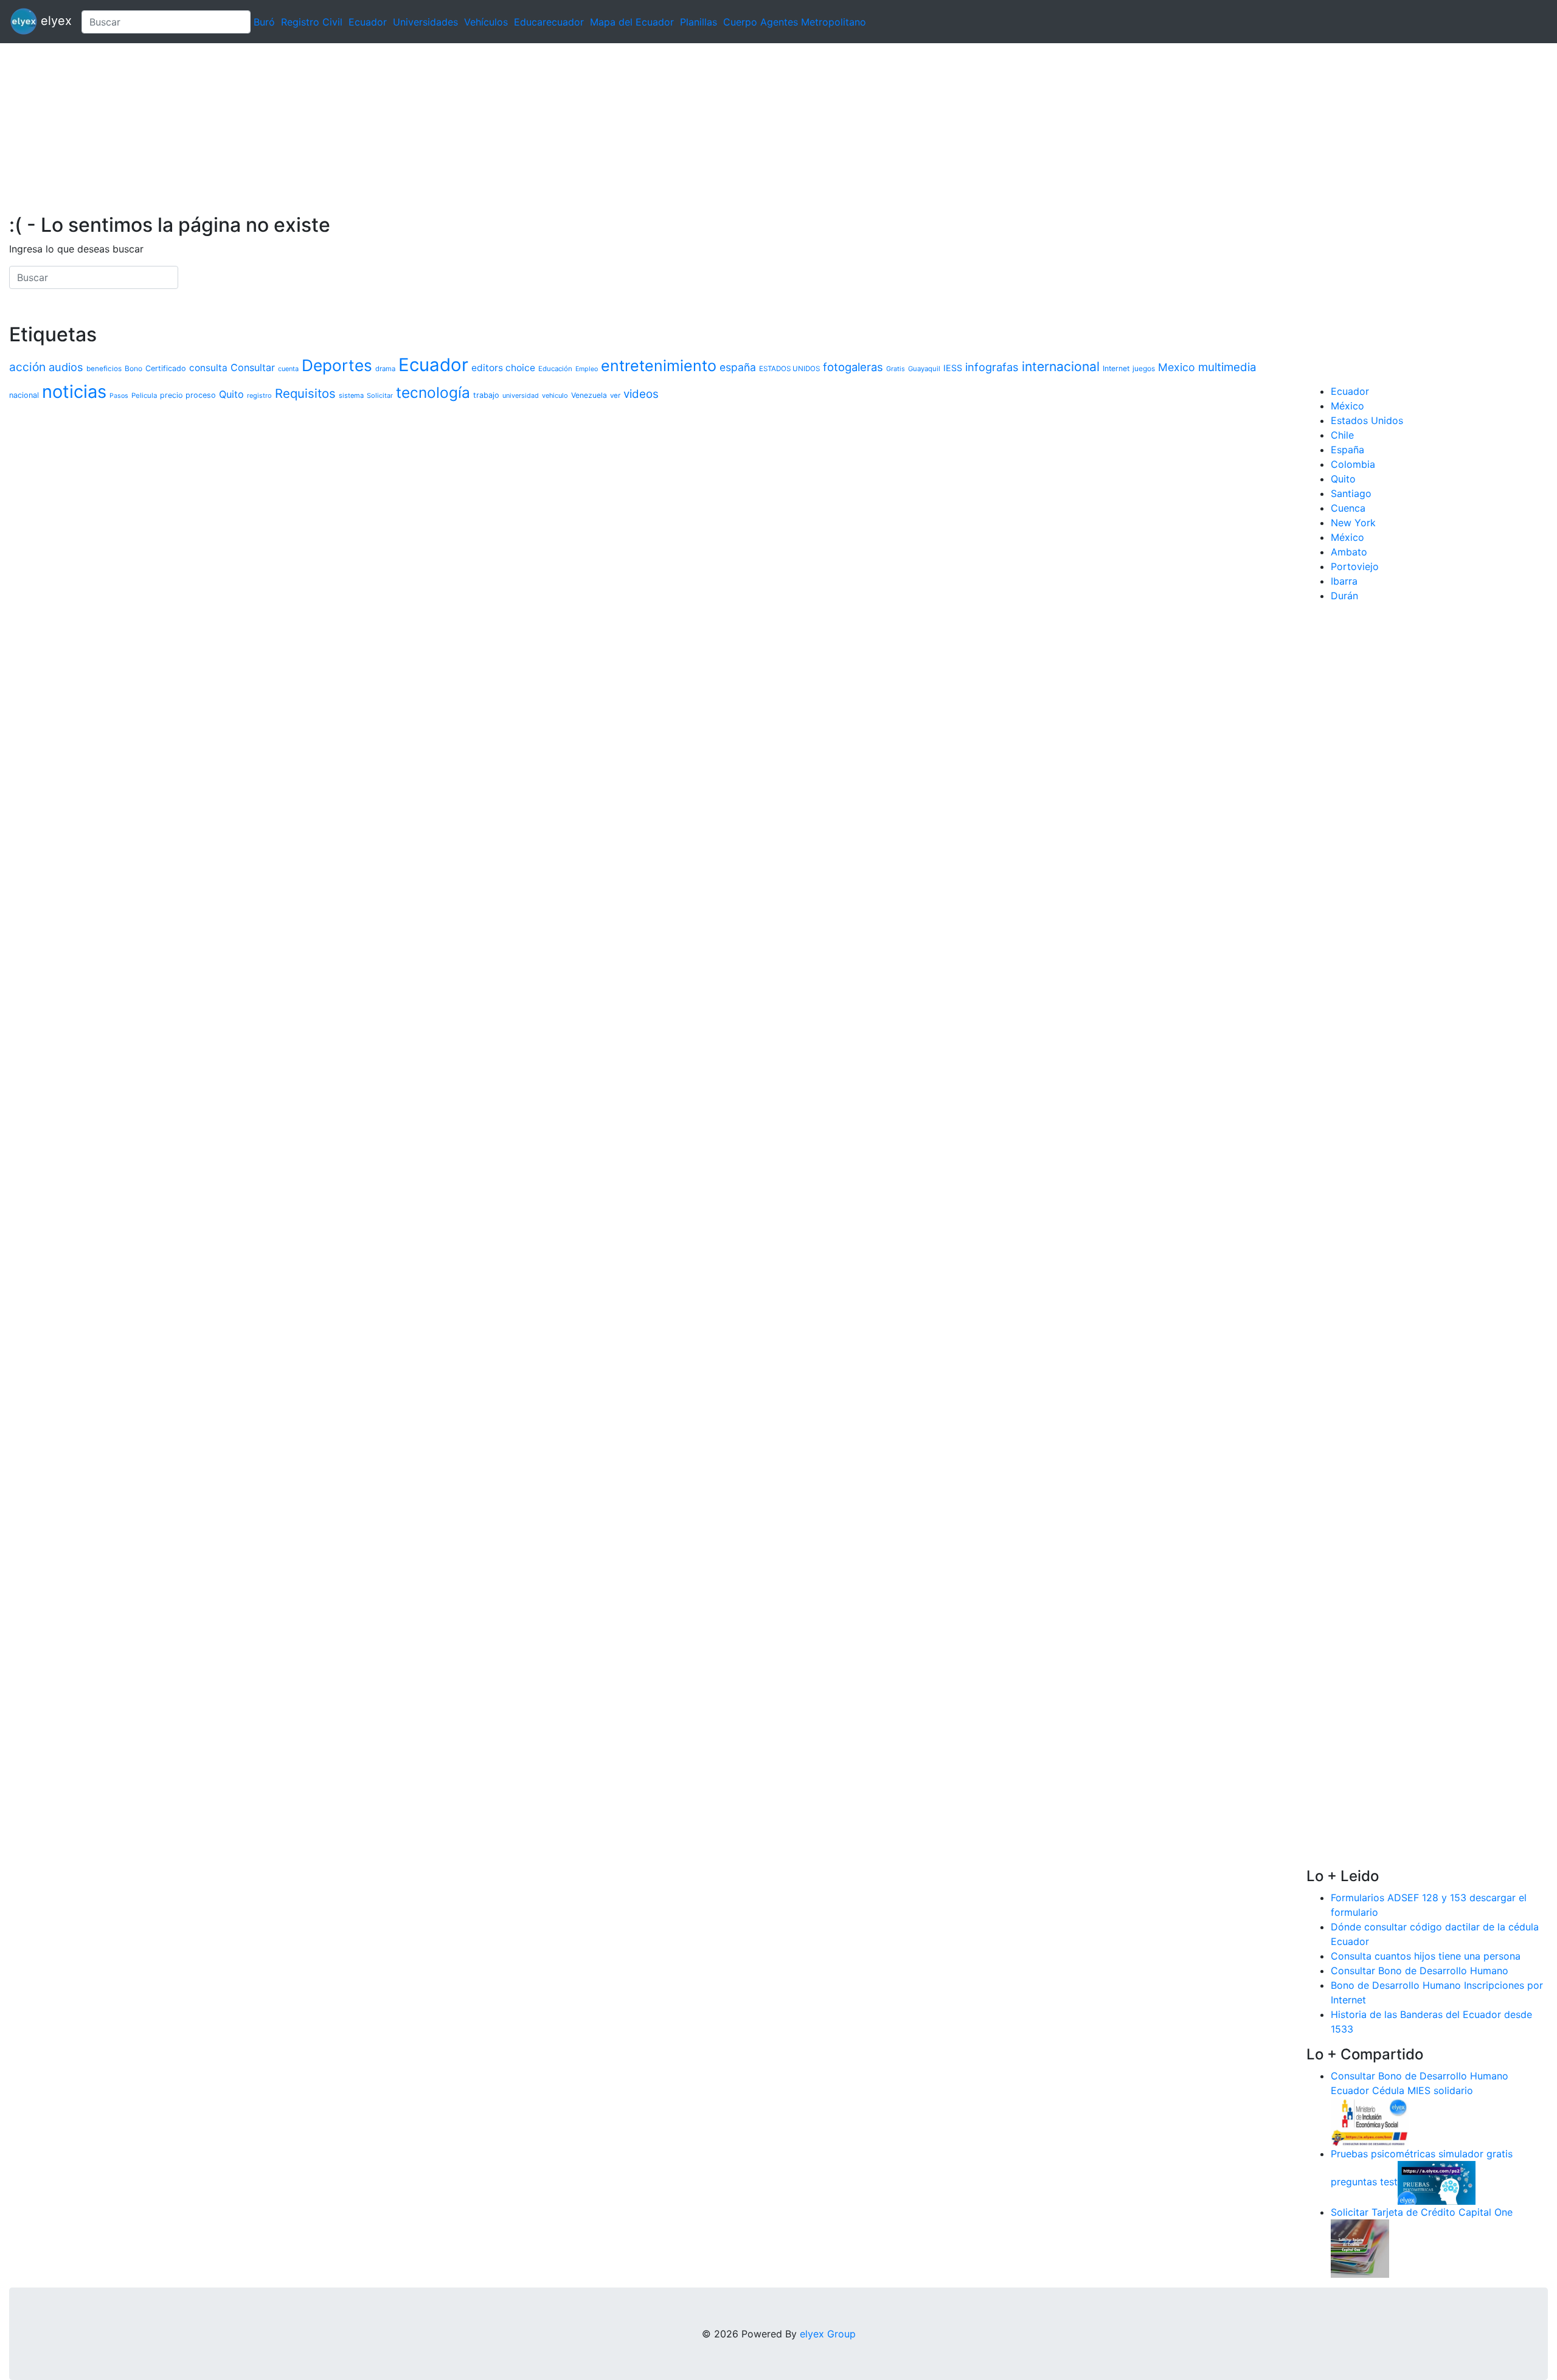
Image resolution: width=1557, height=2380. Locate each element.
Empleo (587, 369)
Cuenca (1348, 508)
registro (259, 395)
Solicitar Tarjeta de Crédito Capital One (1422, 2212)
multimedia (1227, 367)
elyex (54, 21)
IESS (953, 368)
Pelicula (144, 395)
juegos (1144, 368)
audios (66, 367)
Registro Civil (312, 22)
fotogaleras (853, 367)
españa (738, 367)
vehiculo (555, 395)
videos (641, 394)
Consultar (253, 367)
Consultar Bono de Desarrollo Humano (1420, 1971)
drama (385, 369)
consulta (208, 368)
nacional (24, 395)
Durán (1344, 596)
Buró (264, 22)
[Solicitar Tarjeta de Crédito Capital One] (1360, 2247)
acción (27, 367)
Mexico (1177, 367)
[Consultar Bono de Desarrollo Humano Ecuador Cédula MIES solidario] (1370, 2121)
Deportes (337, 365)
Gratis (896, 369)
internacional (1061, 367)
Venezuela (589, 395)
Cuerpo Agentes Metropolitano (795, 22)
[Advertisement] (365, 128)
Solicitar (380, 395)
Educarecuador (549, 22)
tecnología (433, 392)
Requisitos (305, 393)
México (1347, 406)
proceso (201, 395)
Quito (231, 394)
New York (1353, 523)
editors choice (503, 368)
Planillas (699, 22)
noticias (74, 391)
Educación (555, 369)
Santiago (1351, 493)
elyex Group (828, 2334)
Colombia (1353, 464)
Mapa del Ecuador (632, 22)
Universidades (425, 22)
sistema (351, 395)
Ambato (1349, 552)
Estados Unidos (1367, 420)
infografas (992, 367)
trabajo (486, 395)
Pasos (119, 396)
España (1347, 450)
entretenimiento (659, 366)
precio (171, 395)
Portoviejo (1355, 566)
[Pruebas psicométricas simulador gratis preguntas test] (1437, 2182)
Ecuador (368, 22)
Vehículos (486, 22)
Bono (134, 368)
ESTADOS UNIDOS (789, 369)
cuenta (288, 369)
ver (615, 395)
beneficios (104, 369)
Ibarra (1344, 581)
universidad (521, 396)
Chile (1342, 435)
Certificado (166, 368)
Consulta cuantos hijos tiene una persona (1426, 1956)
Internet (1116, 368)
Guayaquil (924, 369)
